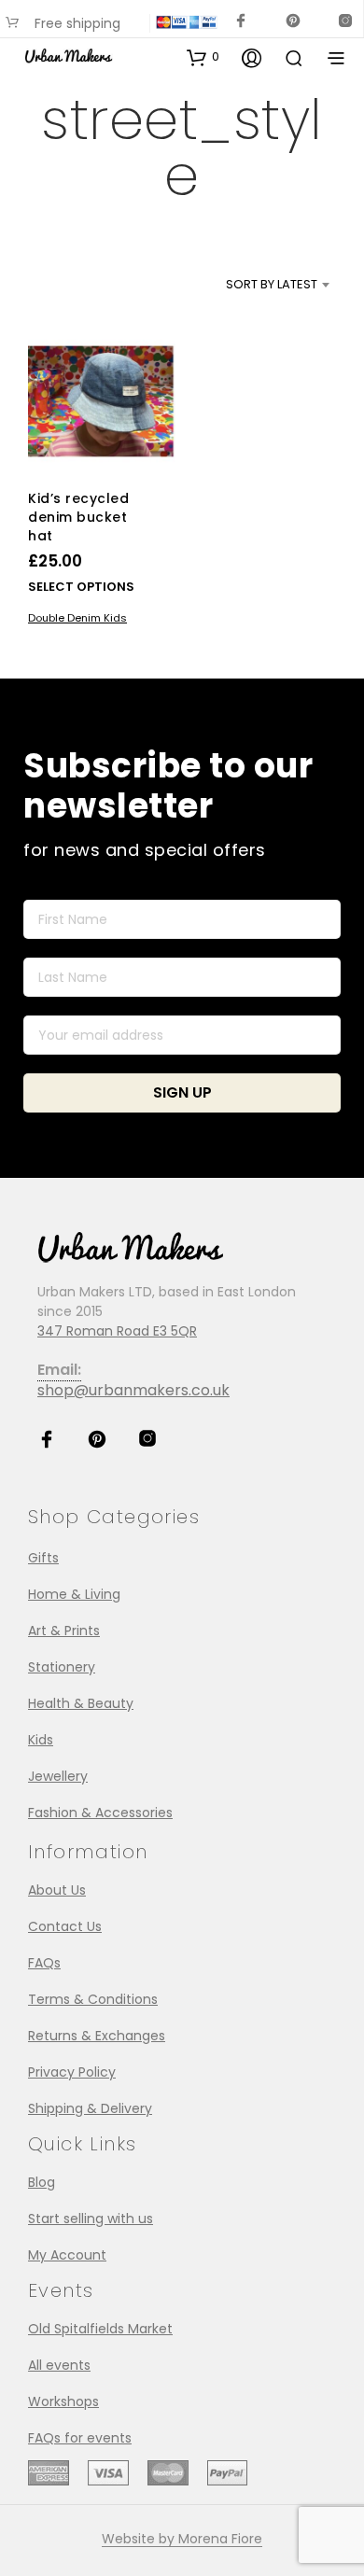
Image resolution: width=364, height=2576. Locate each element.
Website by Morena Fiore (182, 2540)
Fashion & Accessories (100, 1813)
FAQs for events (80, 2438)
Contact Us (65, 1926)
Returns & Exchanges (97, 2036)
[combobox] (250, 285)
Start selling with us (91, 2219)
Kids (41, 1740)
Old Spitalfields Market (100, 2329)
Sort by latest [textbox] (272, 284)
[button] (203, 57)
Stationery (62, 1667)
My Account (67, 2255)
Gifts (43, 1558)
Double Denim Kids (77, 617)
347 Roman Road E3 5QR (117, 1331)
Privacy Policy (72, 2072)
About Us (57, 1890)
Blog (42, 2182)
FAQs (44, 1963)
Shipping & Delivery (90, 2108)
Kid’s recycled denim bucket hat (78, 517)
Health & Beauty (81, 1703)
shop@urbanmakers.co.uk (133, 1390)
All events (59, 2365)
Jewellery (58, 1776)
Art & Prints (64, 1631)
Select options (81, 586)
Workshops (63, 2401)
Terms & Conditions (93, 1999)
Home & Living (74, 1594)
